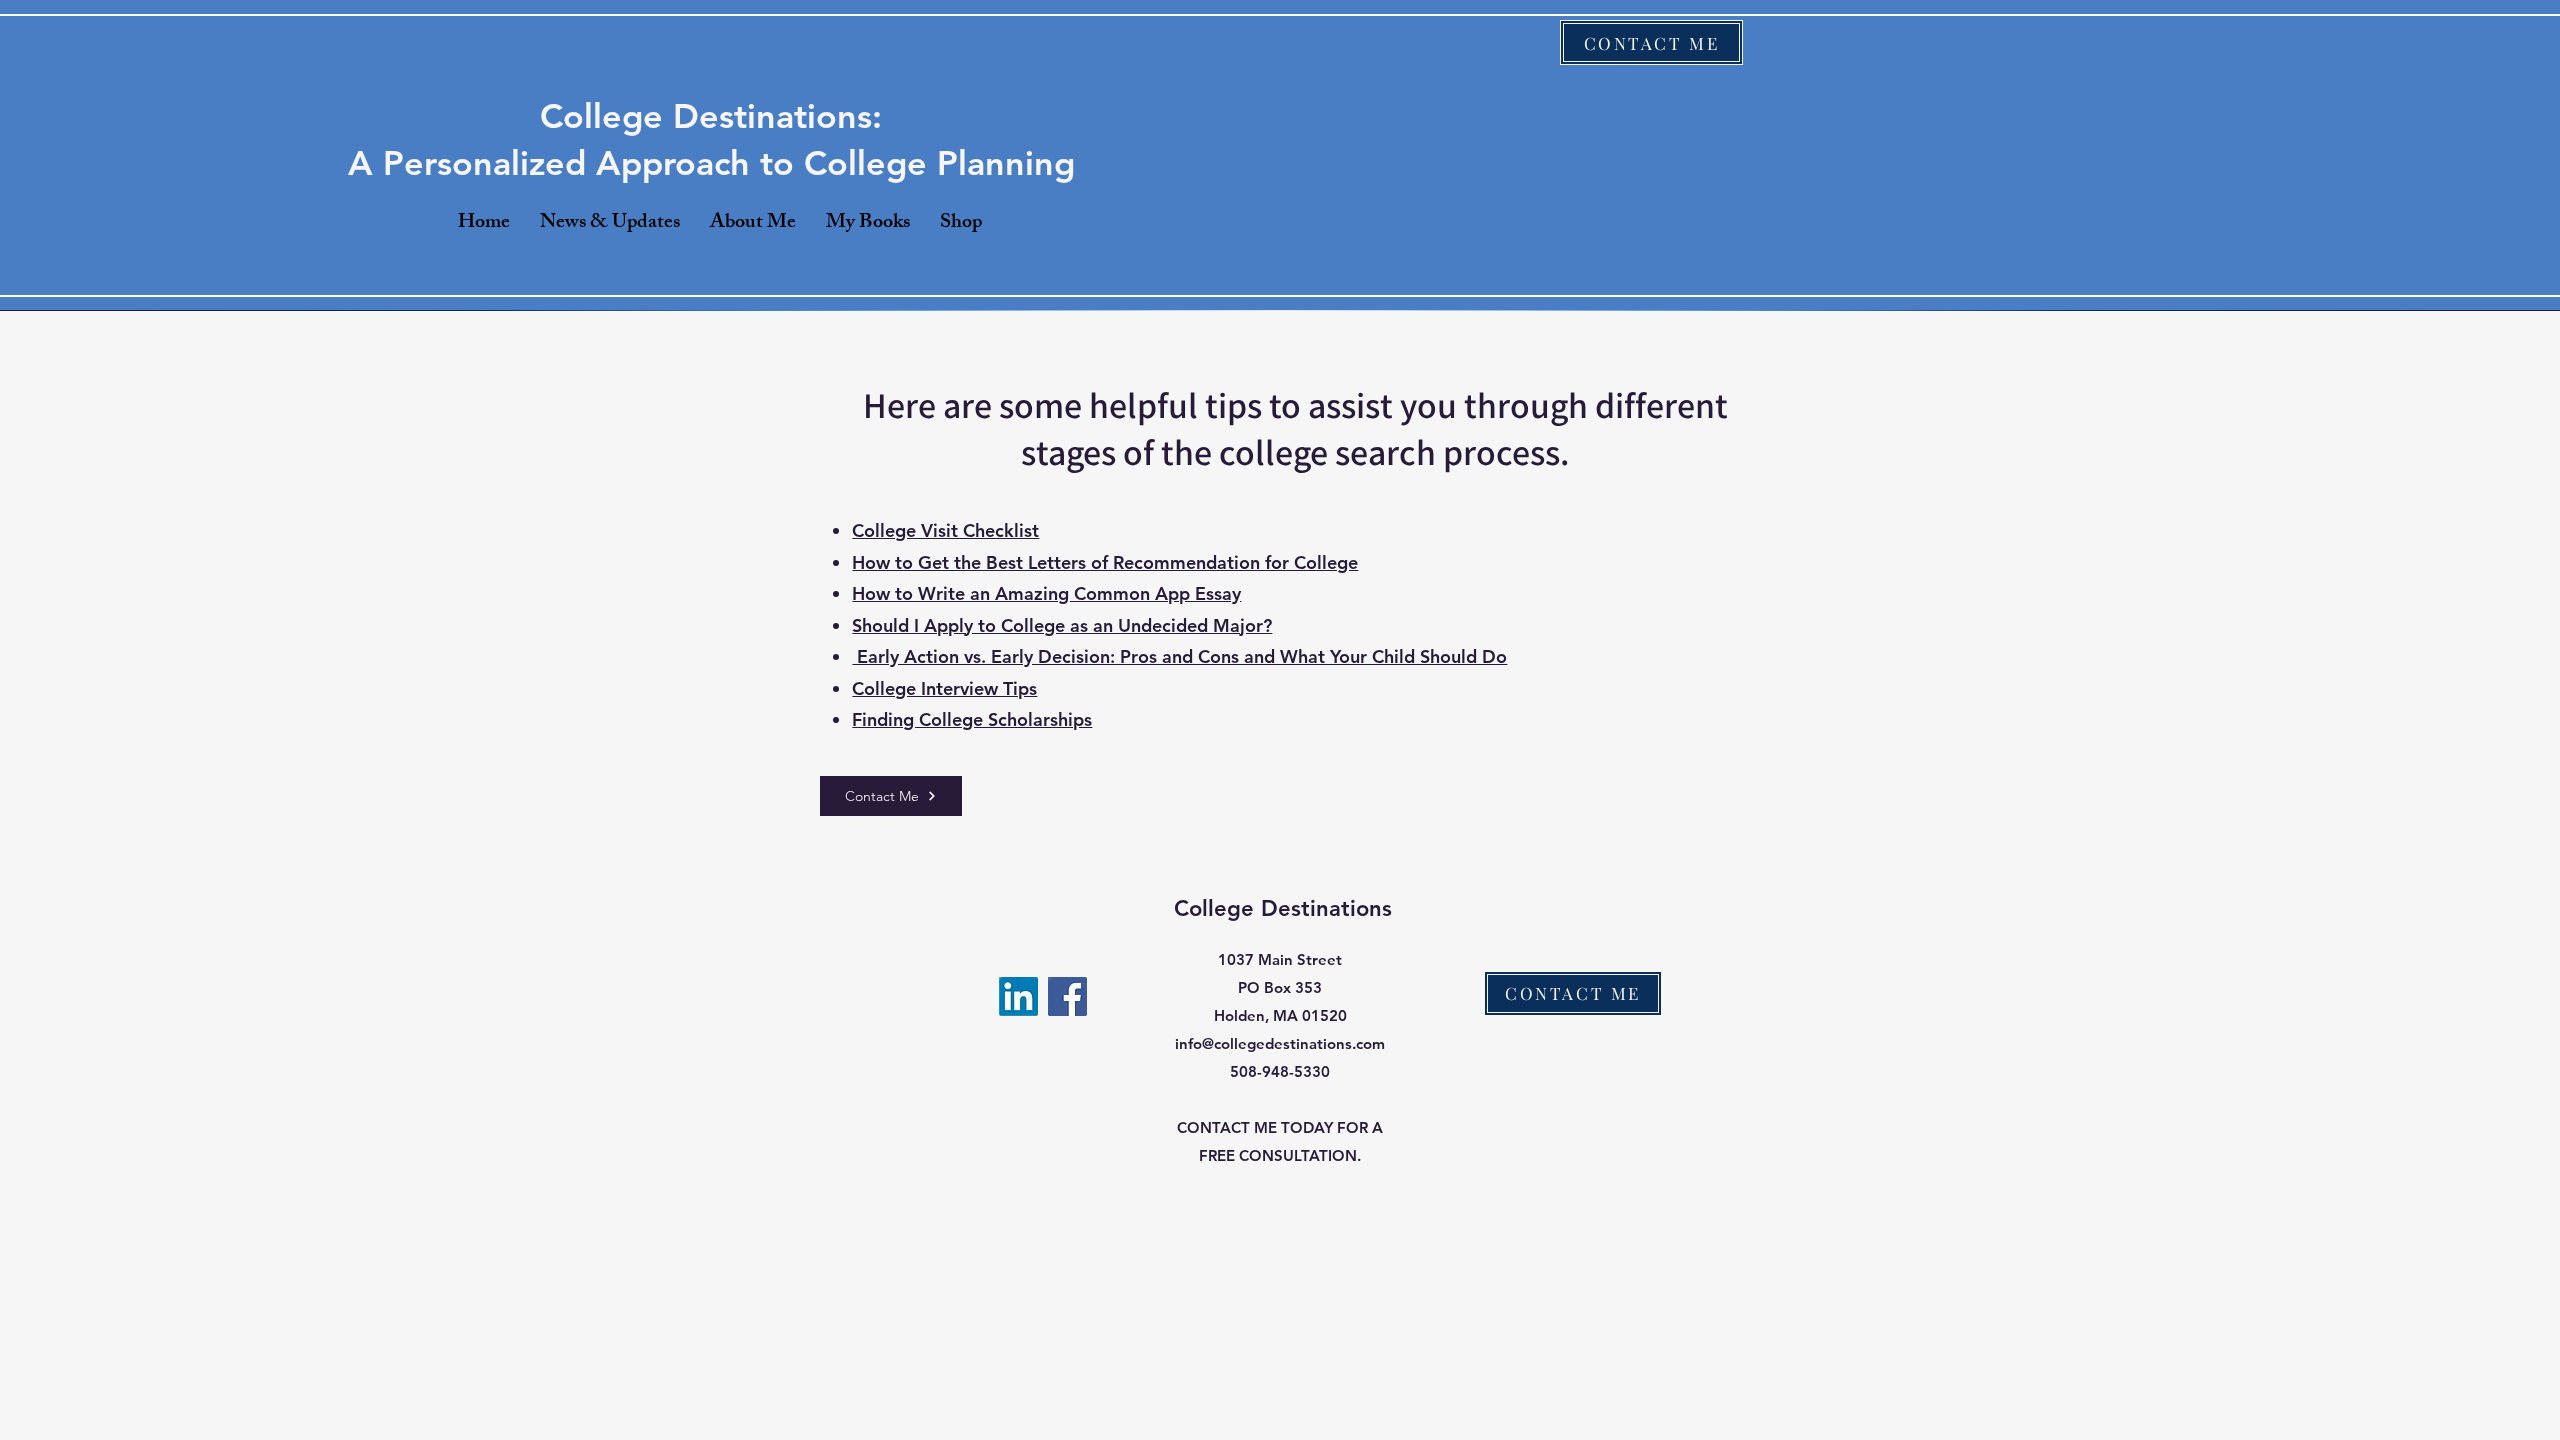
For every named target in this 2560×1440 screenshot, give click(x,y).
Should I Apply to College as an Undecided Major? (1062, 625)
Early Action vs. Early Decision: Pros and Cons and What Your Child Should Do (1179, 656)
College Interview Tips (944, 688)
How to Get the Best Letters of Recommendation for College (1105, 562)
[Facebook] (1067, 996)
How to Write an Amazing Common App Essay (1046, 593)
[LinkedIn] (1018, 996)
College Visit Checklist (945, 530)
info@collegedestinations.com (1280, 1043)
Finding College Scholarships (972, 719)
